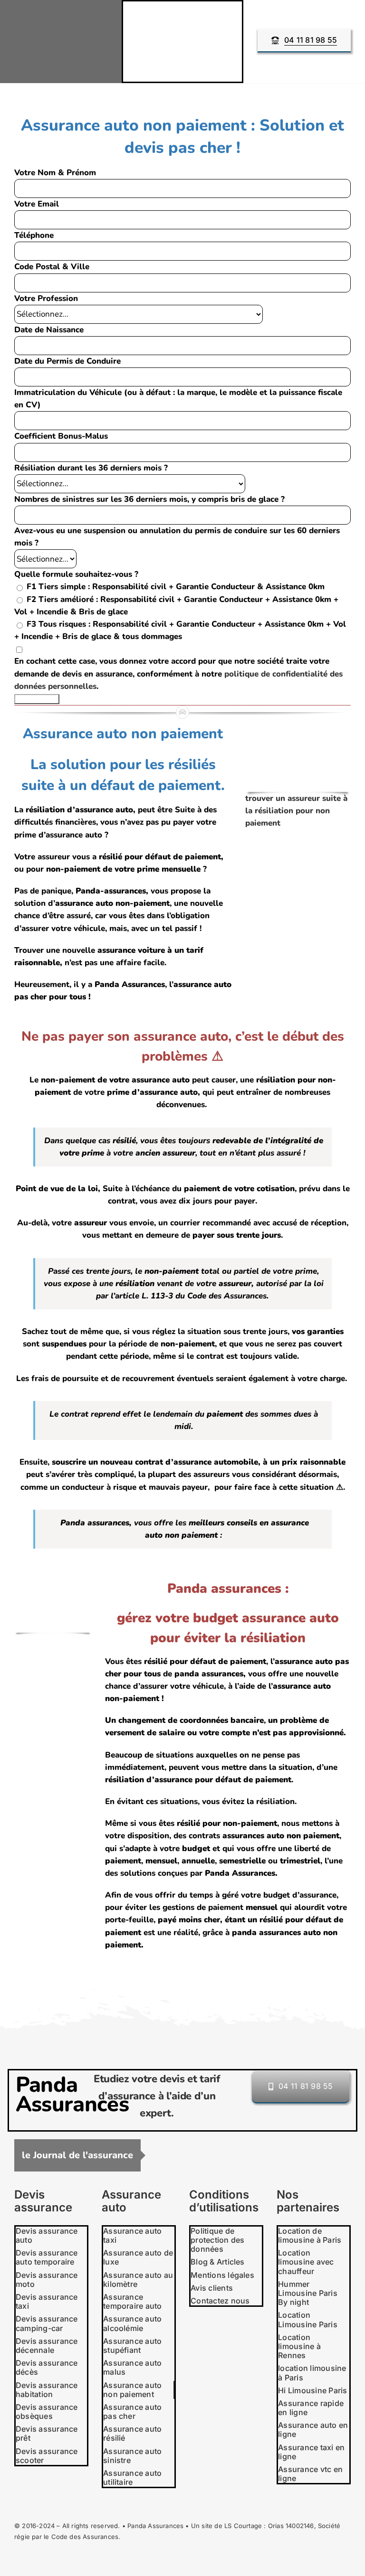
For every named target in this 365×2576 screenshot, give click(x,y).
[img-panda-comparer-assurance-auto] (53, 1578)
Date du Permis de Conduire (67, 361)
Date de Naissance (49, 330)
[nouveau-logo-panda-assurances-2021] (61, 21)
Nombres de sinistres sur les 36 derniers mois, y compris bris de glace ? (149, 499)
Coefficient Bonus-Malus (61, 436)
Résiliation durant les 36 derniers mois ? (91, 468)
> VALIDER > (37, 699)
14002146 (300, 2526)
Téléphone (34, 235)
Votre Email (37, 204)
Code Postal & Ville (52, 267)
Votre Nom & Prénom (55, 173)
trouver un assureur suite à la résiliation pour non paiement (296, 811)
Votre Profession (46, 298)
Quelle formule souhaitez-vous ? (76, 574)
